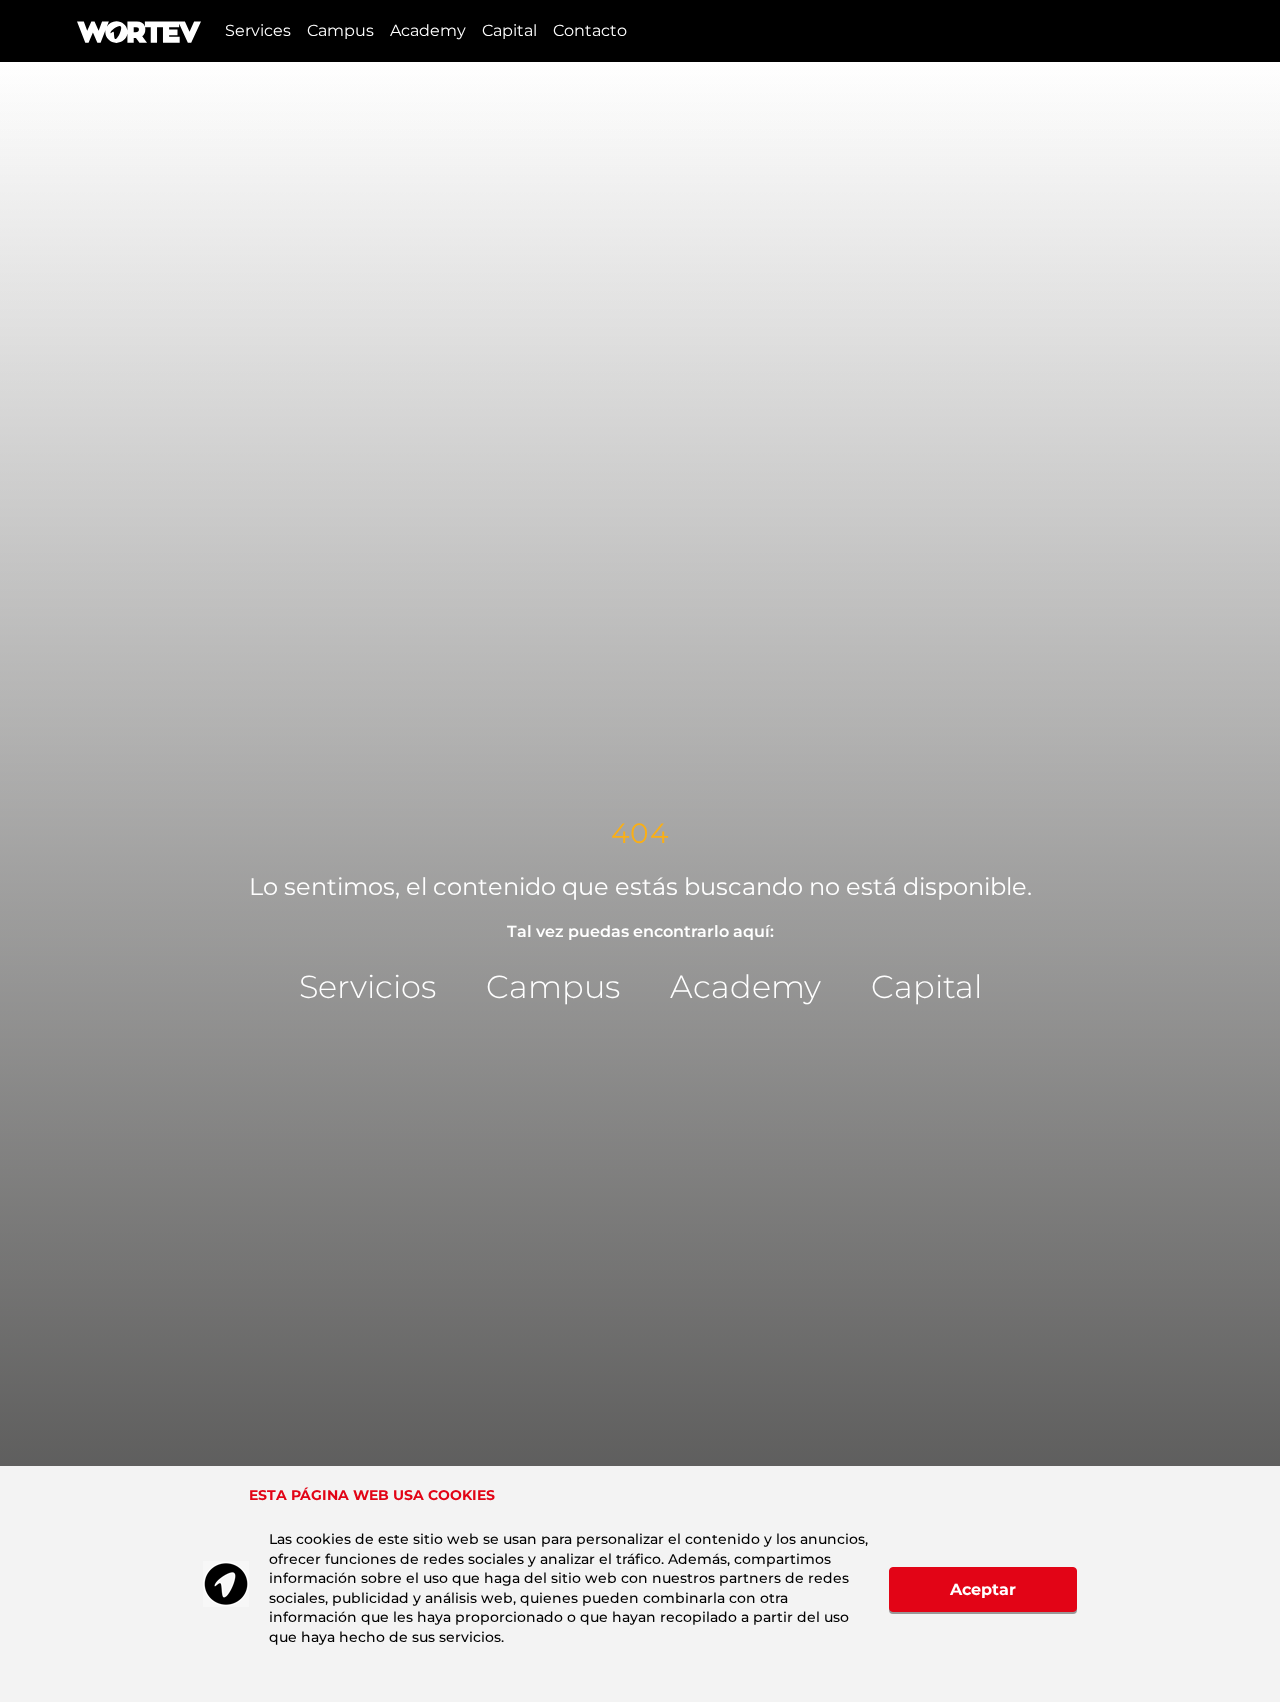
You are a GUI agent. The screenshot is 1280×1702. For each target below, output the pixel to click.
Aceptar (983, 1589)
